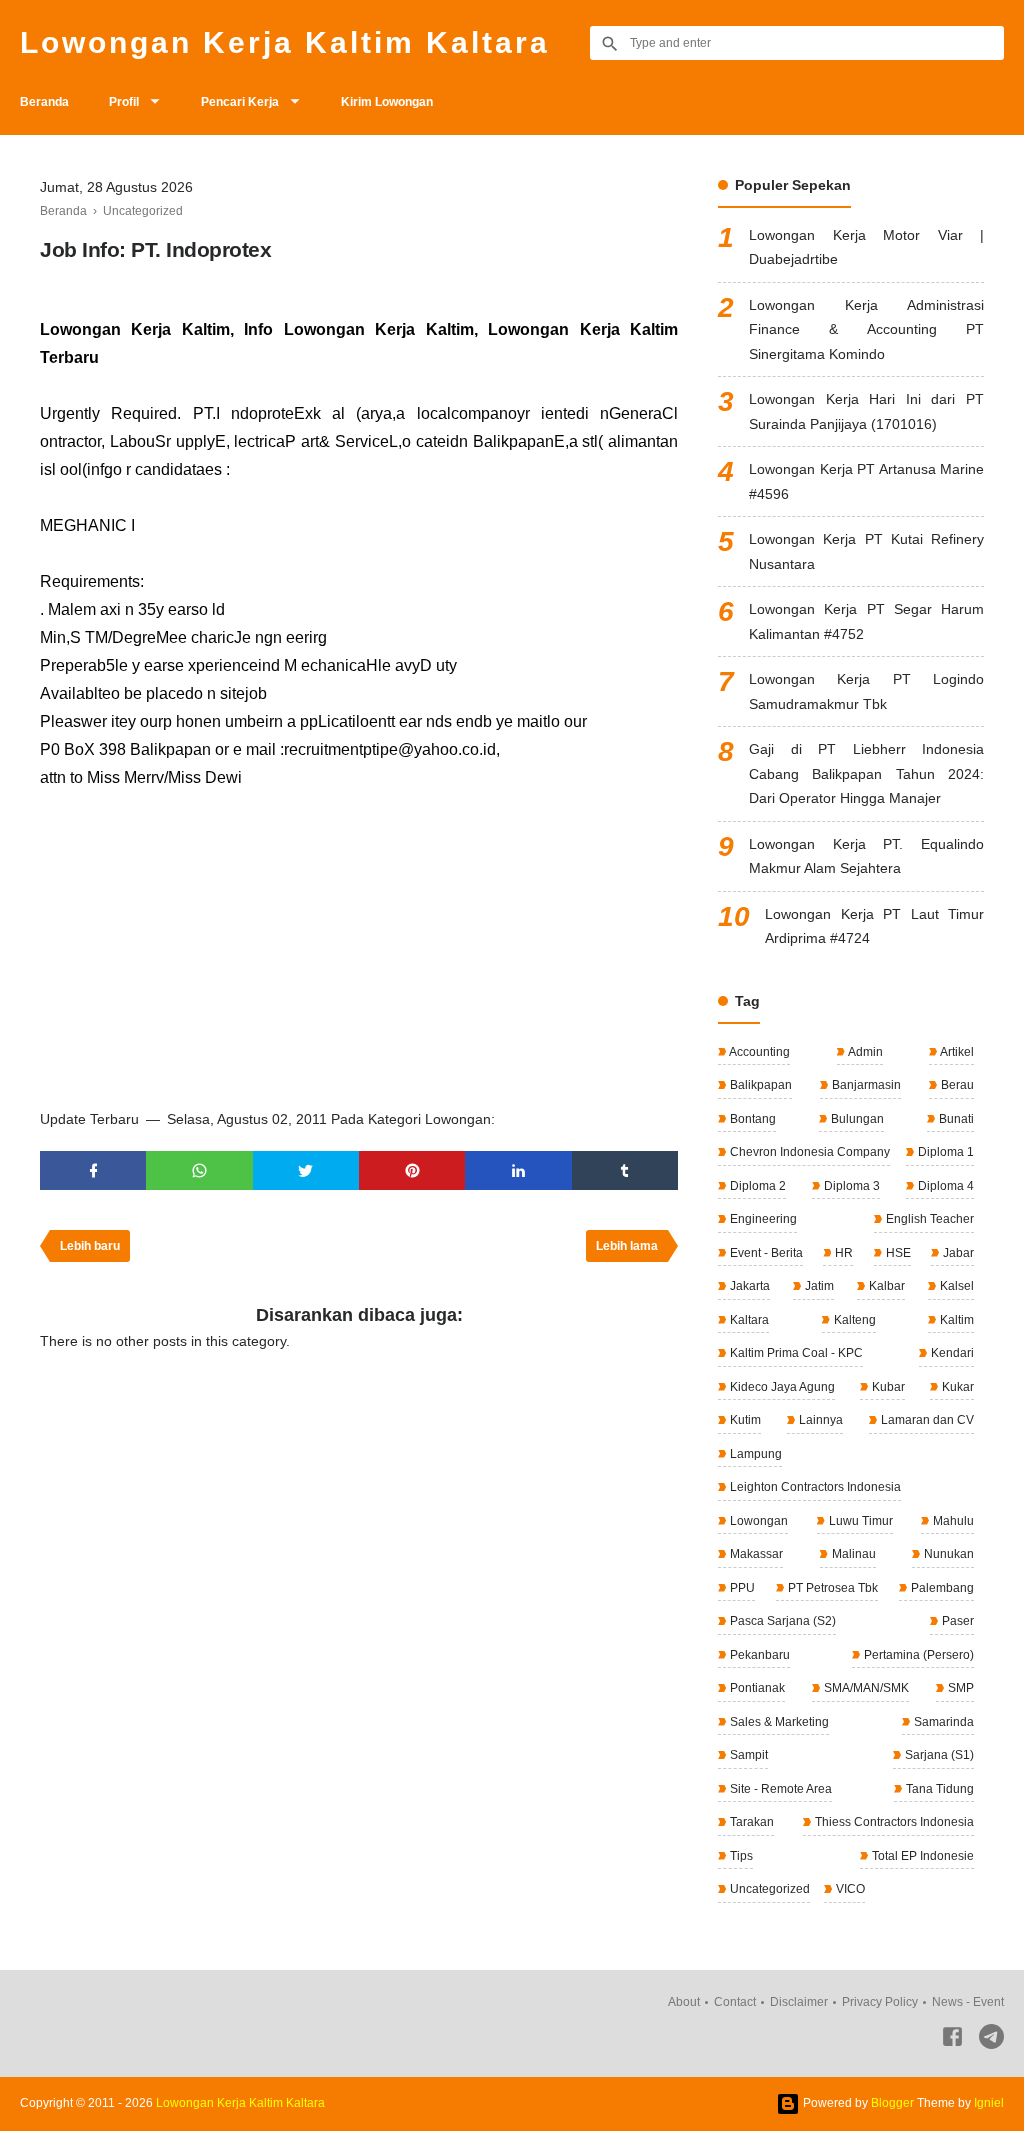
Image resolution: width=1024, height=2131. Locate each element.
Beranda (44, 102)
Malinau (852, 1554)
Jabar (957, 1253)
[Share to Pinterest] (412, 1170)
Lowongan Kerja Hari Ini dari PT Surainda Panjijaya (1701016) (866, 411)
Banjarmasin (865, 1085)
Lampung (754, 1454)
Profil (124, 102)
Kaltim (955, 1320)
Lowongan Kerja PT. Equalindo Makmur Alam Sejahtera (866, 856)
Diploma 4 (944, 1186)
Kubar (887, 1387)
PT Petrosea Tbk (831, 1588)
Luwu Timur (859, 1521)
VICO (849, 1889)
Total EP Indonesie (921, 1856)
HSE (897, 1253)
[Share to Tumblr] (625, 1170)
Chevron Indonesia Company (808, 1152)
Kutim (744, 1420)
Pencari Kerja (240, 102)
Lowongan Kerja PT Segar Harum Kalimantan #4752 (866, 621)
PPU (741, 1588)
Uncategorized (768, 1889)
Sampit (747, 1755)
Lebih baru (90, 1246)
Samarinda (942, 1722)
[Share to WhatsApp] (199, 1170)
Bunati (955, 1119)
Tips (740, 1856)
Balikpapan (759, 1085)
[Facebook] (952, 2040)
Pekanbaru (758, 1655)
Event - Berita (765, 1253)
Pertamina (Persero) (917, 1655)
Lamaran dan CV (926, 1420)
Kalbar (885, 1286)
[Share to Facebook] (93, 1170)
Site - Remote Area (779, 1789)
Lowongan (757, 1521)
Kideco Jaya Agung (781, 1387)
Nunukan (947, 1554)
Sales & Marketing (778, 1722)
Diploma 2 (756, 1186)
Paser (956, 1621)
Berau (956, 1085)
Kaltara (748, 1320)
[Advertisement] (359, 942)
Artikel (956, 1052)
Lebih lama (627, 1246)
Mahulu (952, 1521)
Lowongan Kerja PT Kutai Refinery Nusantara (866, 551)
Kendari (951, 1353)
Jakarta (748, 1286)
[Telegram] (991, 2040)
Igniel (989, 2103)
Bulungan (856, 1119)
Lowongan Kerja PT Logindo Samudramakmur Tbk (866, 691)
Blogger (892, 2103)
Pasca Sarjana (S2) (781, 1621)
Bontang (751, 1119)
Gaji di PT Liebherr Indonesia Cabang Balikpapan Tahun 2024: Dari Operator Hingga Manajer (866, 773)
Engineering (762, 1219)
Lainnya (819, 1420)
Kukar (956, 1387)
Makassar (755, 1554)
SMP (959, 1688)
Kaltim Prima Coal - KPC (795, 1353)
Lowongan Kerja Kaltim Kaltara (285, 42)
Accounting (758, 1052)
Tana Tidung (938, 1789)
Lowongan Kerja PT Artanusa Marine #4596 (866, 481)
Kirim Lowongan (387, 102)
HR (842, 1253)
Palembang (941, 1588)
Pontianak (756, 1688)
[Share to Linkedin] (518, 1170)
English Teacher (928, 1219)
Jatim (818, 1286)
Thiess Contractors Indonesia (893, 1822)
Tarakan (750, 1822)
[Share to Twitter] (306, 1170)
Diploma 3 (850, 1186)
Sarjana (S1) (938, 1755)
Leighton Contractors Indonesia (814, 1487)
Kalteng (853, 1320)
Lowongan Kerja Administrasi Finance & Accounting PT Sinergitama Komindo (866, 329)
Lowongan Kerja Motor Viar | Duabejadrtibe (866, 247)
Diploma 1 (944, 1152)
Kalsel (955, 1286)
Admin (864, 1052)
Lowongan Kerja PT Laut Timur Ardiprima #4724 (874, 926)
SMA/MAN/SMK (865, 1688)
